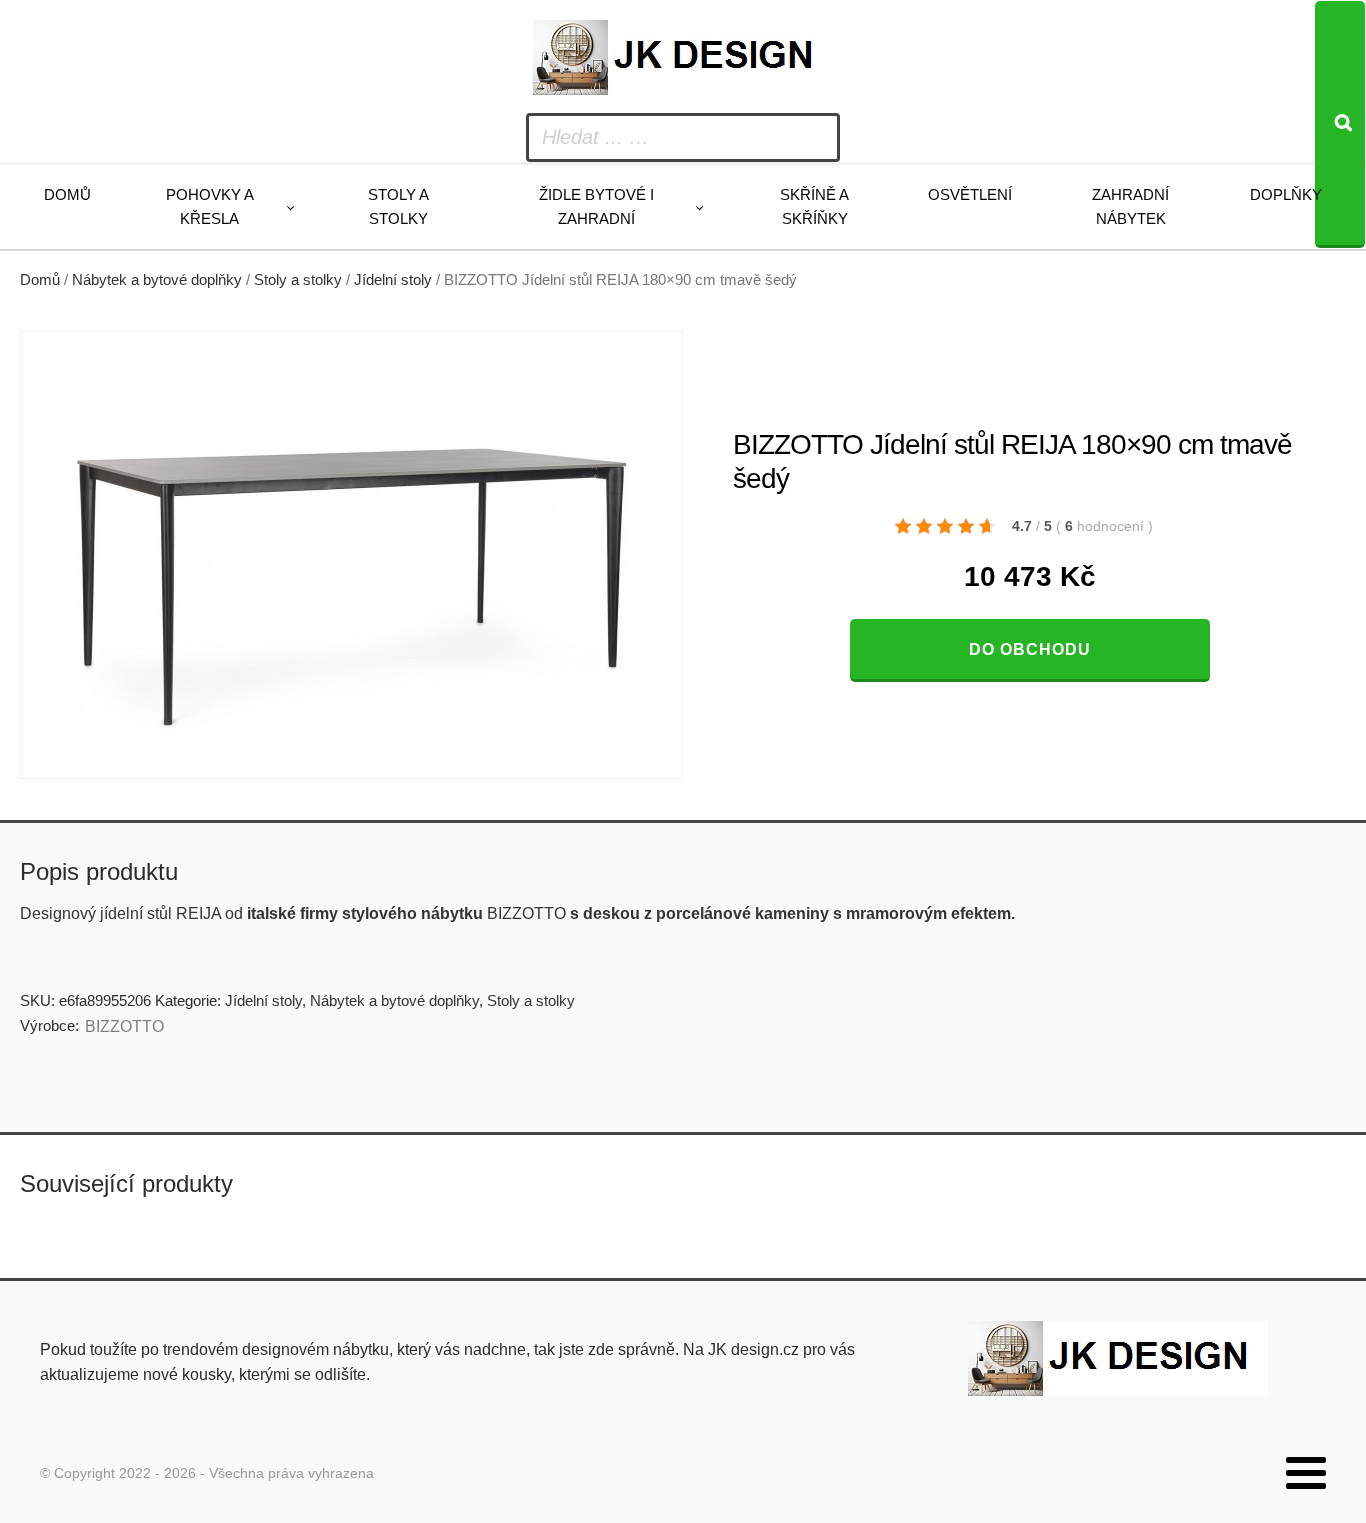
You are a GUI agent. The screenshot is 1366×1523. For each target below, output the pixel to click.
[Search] (1340, 124)
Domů (67, 194)
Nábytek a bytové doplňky (157, 280)
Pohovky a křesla (210, 206)
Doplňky (1286, 194)
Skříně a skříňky (814, 206)
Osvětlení (970, 194)
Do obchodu (1030, 649)
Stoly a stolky (398, 206)
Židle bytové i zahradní (596, 206)
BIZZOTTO (124, 1026)
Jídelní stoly (393, 280)
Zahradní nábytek (1130, 206)
